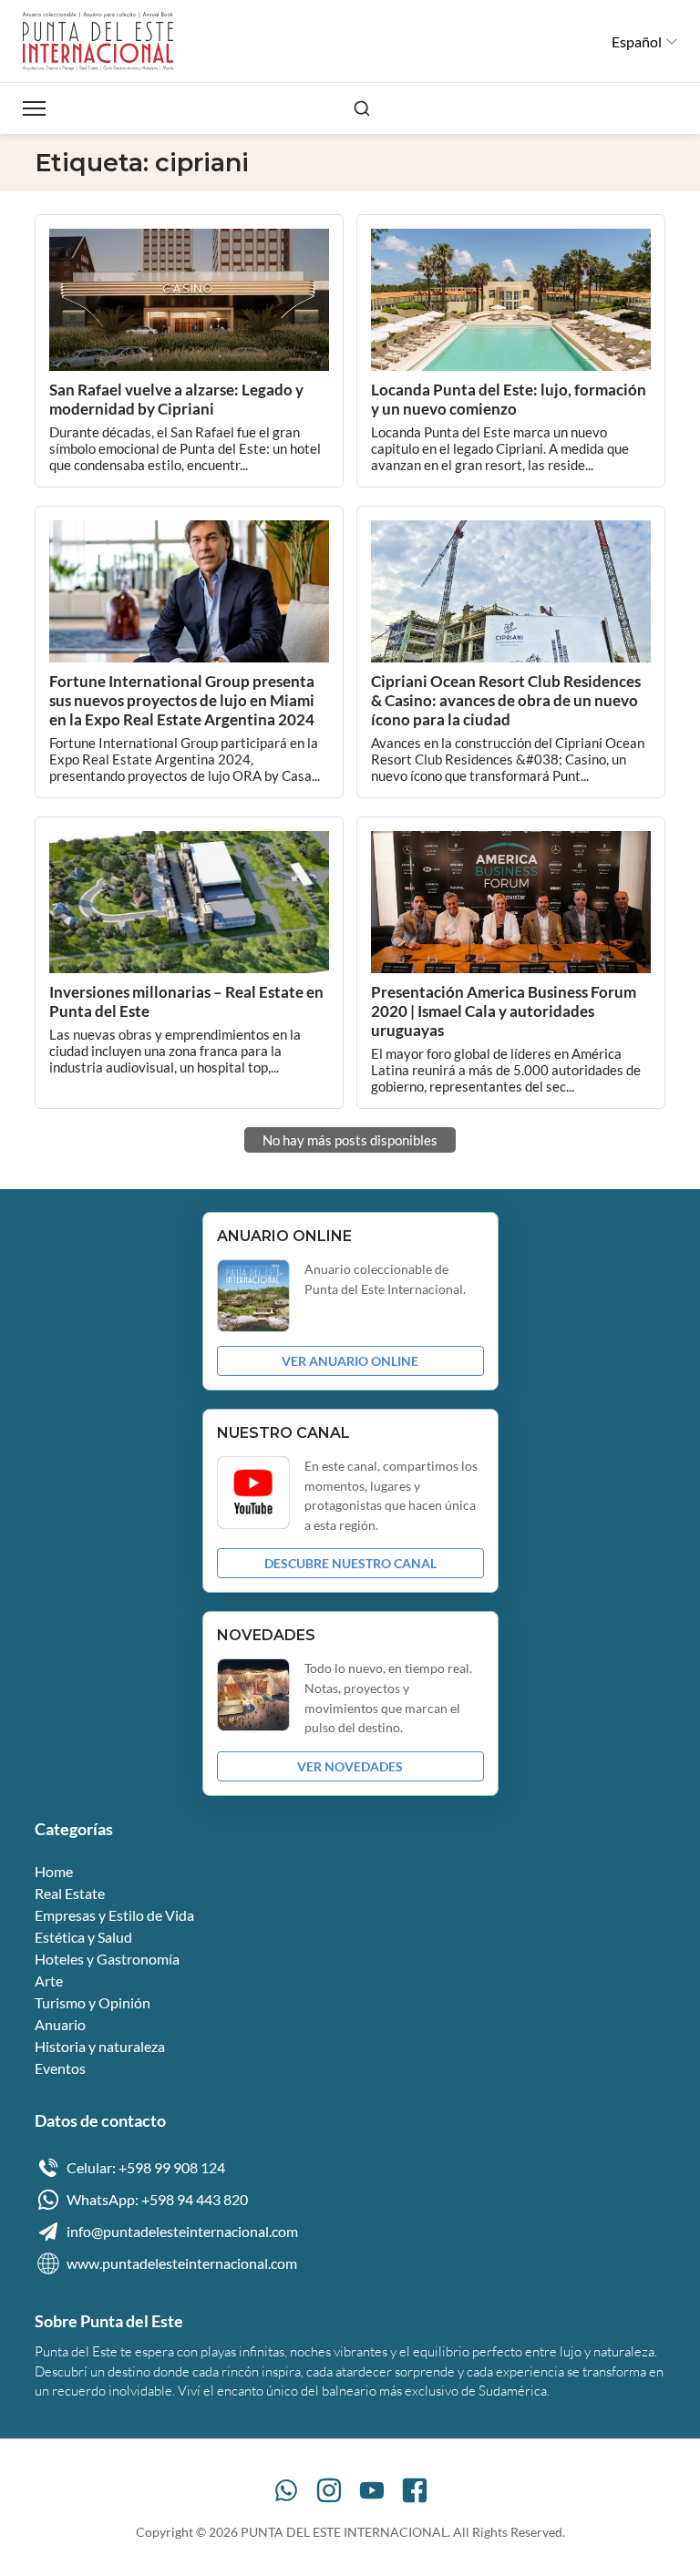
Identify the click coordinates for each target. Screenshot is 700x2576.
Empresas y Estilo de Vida (114, 1915)
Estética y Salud (83, 1937)
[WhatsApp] (286, 2490)
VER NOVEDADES (350, 1766)
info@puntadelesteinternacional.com (182, 2231)
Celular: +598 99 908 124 (146, 2167)
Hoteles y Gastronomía (107, 1959)
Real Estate (70, 1893)
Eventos (60, 2068)
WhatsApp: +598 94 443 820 (157, 2199)
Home (54, 1871)
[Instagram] (329, 2490)
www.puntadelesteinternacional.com (182, 2263)
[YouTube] (372, 2490)
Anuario (60, 2024)
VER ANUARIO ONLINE (350, 1361)
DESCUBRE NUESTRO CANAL (350, 1563)
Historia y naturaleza (100, 2046)
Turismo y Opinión (93, 2002)
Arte (49, 1981)
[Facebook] (415, 2490)
